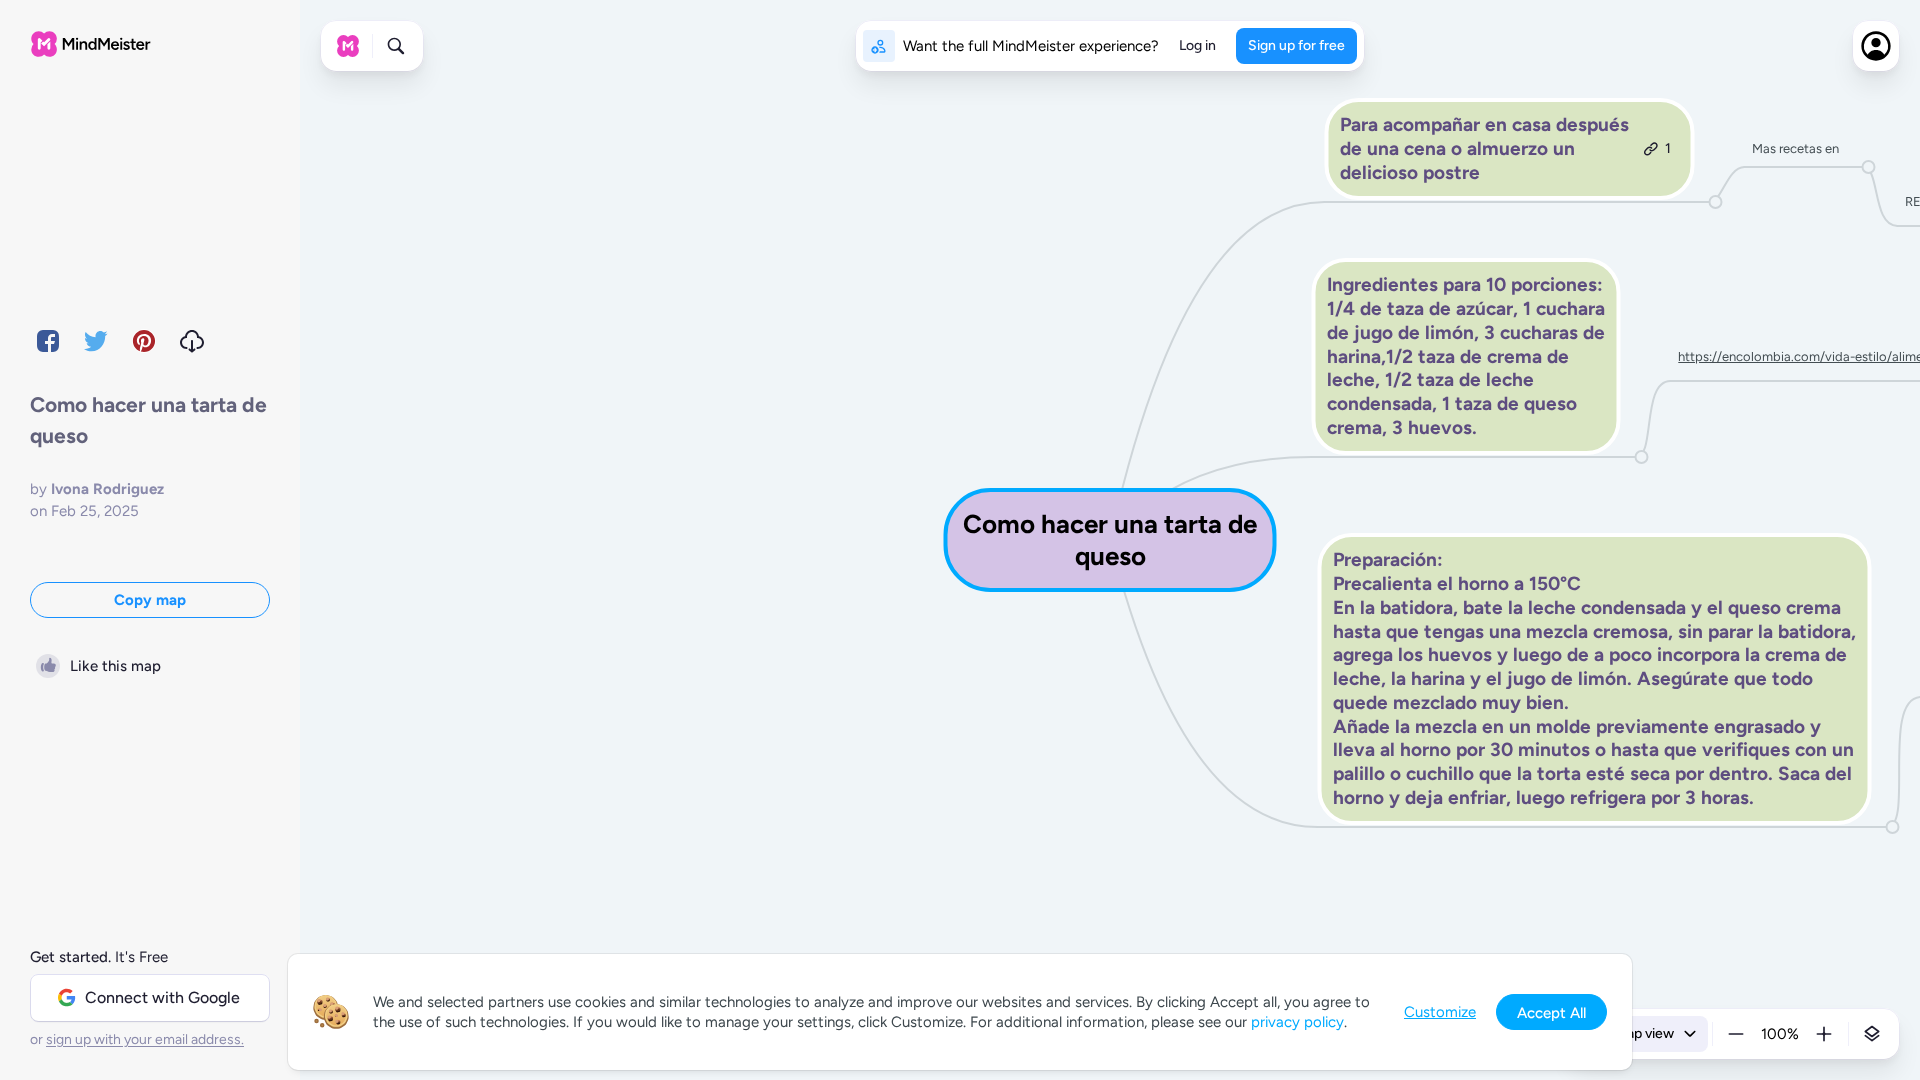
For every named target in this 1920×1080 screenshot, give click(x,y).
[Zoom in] (1824, 1034)
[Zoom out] (1736, 1034)
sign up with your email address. (145, 1039)
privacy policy (1297, 1022)
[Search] (396, 46)
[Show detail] (1872, 1034)
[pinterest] (144, 341)
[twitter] (96, 341)
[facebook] (48, 341)
